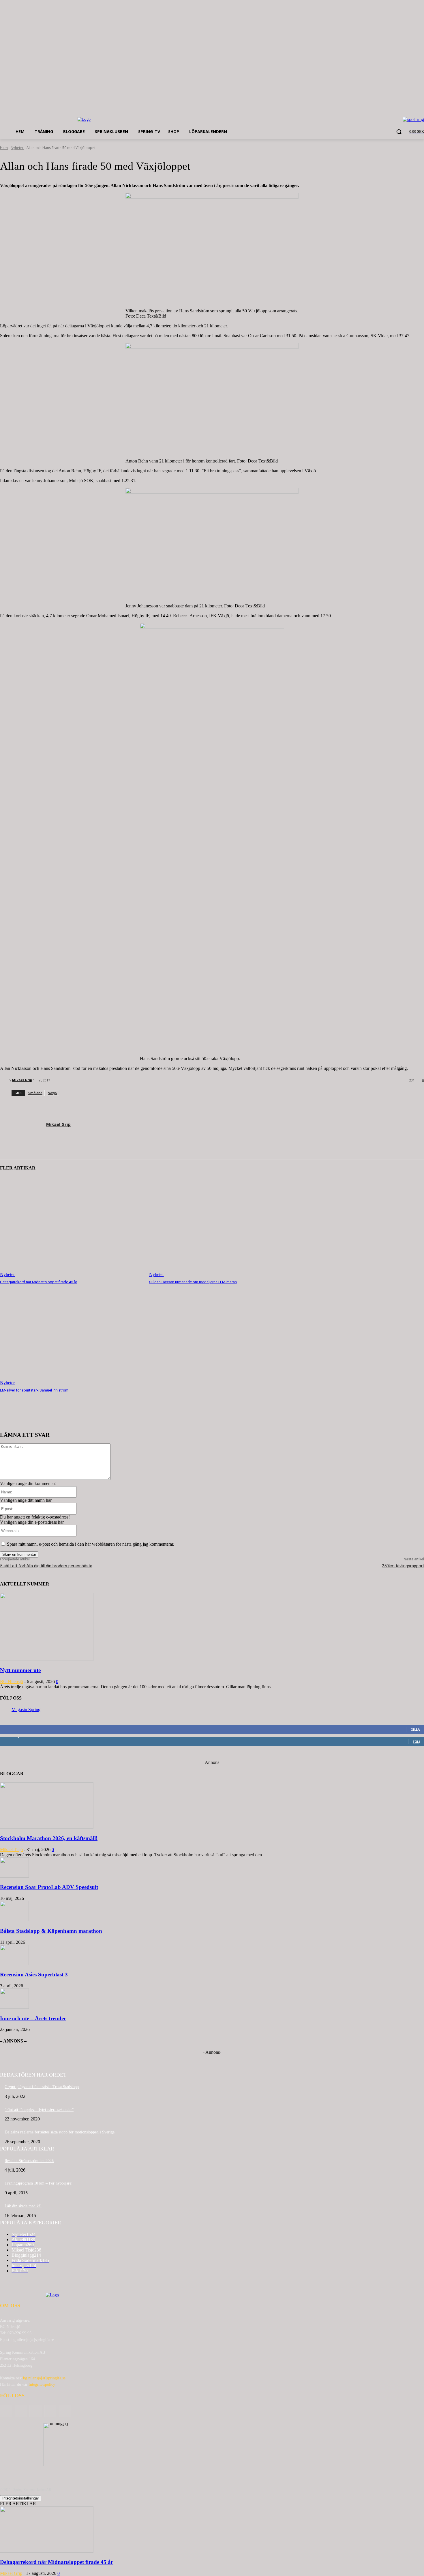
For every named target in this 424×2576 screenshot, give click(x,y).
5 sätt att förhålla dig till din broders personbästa (46, 1566)
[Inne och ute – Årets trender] (14, 2007)
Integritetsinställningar (21, 2498)
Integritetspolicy (42, 2384)
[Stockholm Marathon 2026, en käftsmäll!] (47, 1827)
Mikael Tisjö (11, 1850)
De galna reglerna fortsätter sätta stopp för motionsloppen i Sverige (60, 2132)
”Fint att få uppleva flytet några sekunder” (39, 2110)
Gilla (415, 1729)
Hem (4, 148)
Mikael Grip (22, 1080)
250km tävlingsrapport (403, 1566)
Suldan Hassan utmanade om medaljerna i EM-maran (193, 1282)
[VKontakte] (65, 2411)
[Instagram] (50, 2411)
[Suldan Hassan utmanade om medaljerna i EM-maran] (221, 1227)
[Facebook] (21, 2411)
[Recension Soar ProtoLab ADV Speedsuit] (14, 1876)
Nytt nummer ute (20, 1670)
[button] (399, 132)
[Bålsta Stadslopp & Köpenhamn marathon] (14, 1920)
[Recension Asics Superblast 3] (14, 1964)
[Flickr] (35, 2411)
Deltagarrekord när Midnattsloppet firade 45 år (39, 1282)
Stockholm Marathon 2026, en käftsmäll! (49, 1838)
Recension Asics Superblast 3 (34, 1975)
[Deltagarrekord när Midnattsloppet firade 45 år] (72, 1227)
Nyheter (17, 148)
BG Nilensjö (12, 1681)
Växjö (52, 1093)
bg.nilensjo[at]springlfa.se (44, 2378)
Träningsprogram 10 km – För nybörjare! (39, 2183)
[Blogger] (6, 2411)
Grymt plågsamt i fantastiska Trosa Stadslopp (42, 2087)
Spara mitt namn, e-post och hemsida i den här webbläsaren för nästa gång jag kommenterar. (91, 1544)
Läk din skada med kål (23, 2206)
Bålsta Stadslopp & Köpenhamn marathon (51, 1931)
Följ (416, 1742)
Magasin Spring (26, 1709)
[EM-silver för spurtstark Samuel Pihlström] (72, 1335)
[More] (95, 1417)
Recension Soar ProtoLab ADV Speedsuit (49, 1887)
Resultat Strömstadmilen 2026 (29, 2161)
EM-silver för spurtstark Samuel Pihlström (34, 1390)
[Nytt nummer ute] (47, 1659)
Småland (35, 1093)
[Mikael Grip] (4, 1080)
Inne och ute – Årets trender (33, 2018)
